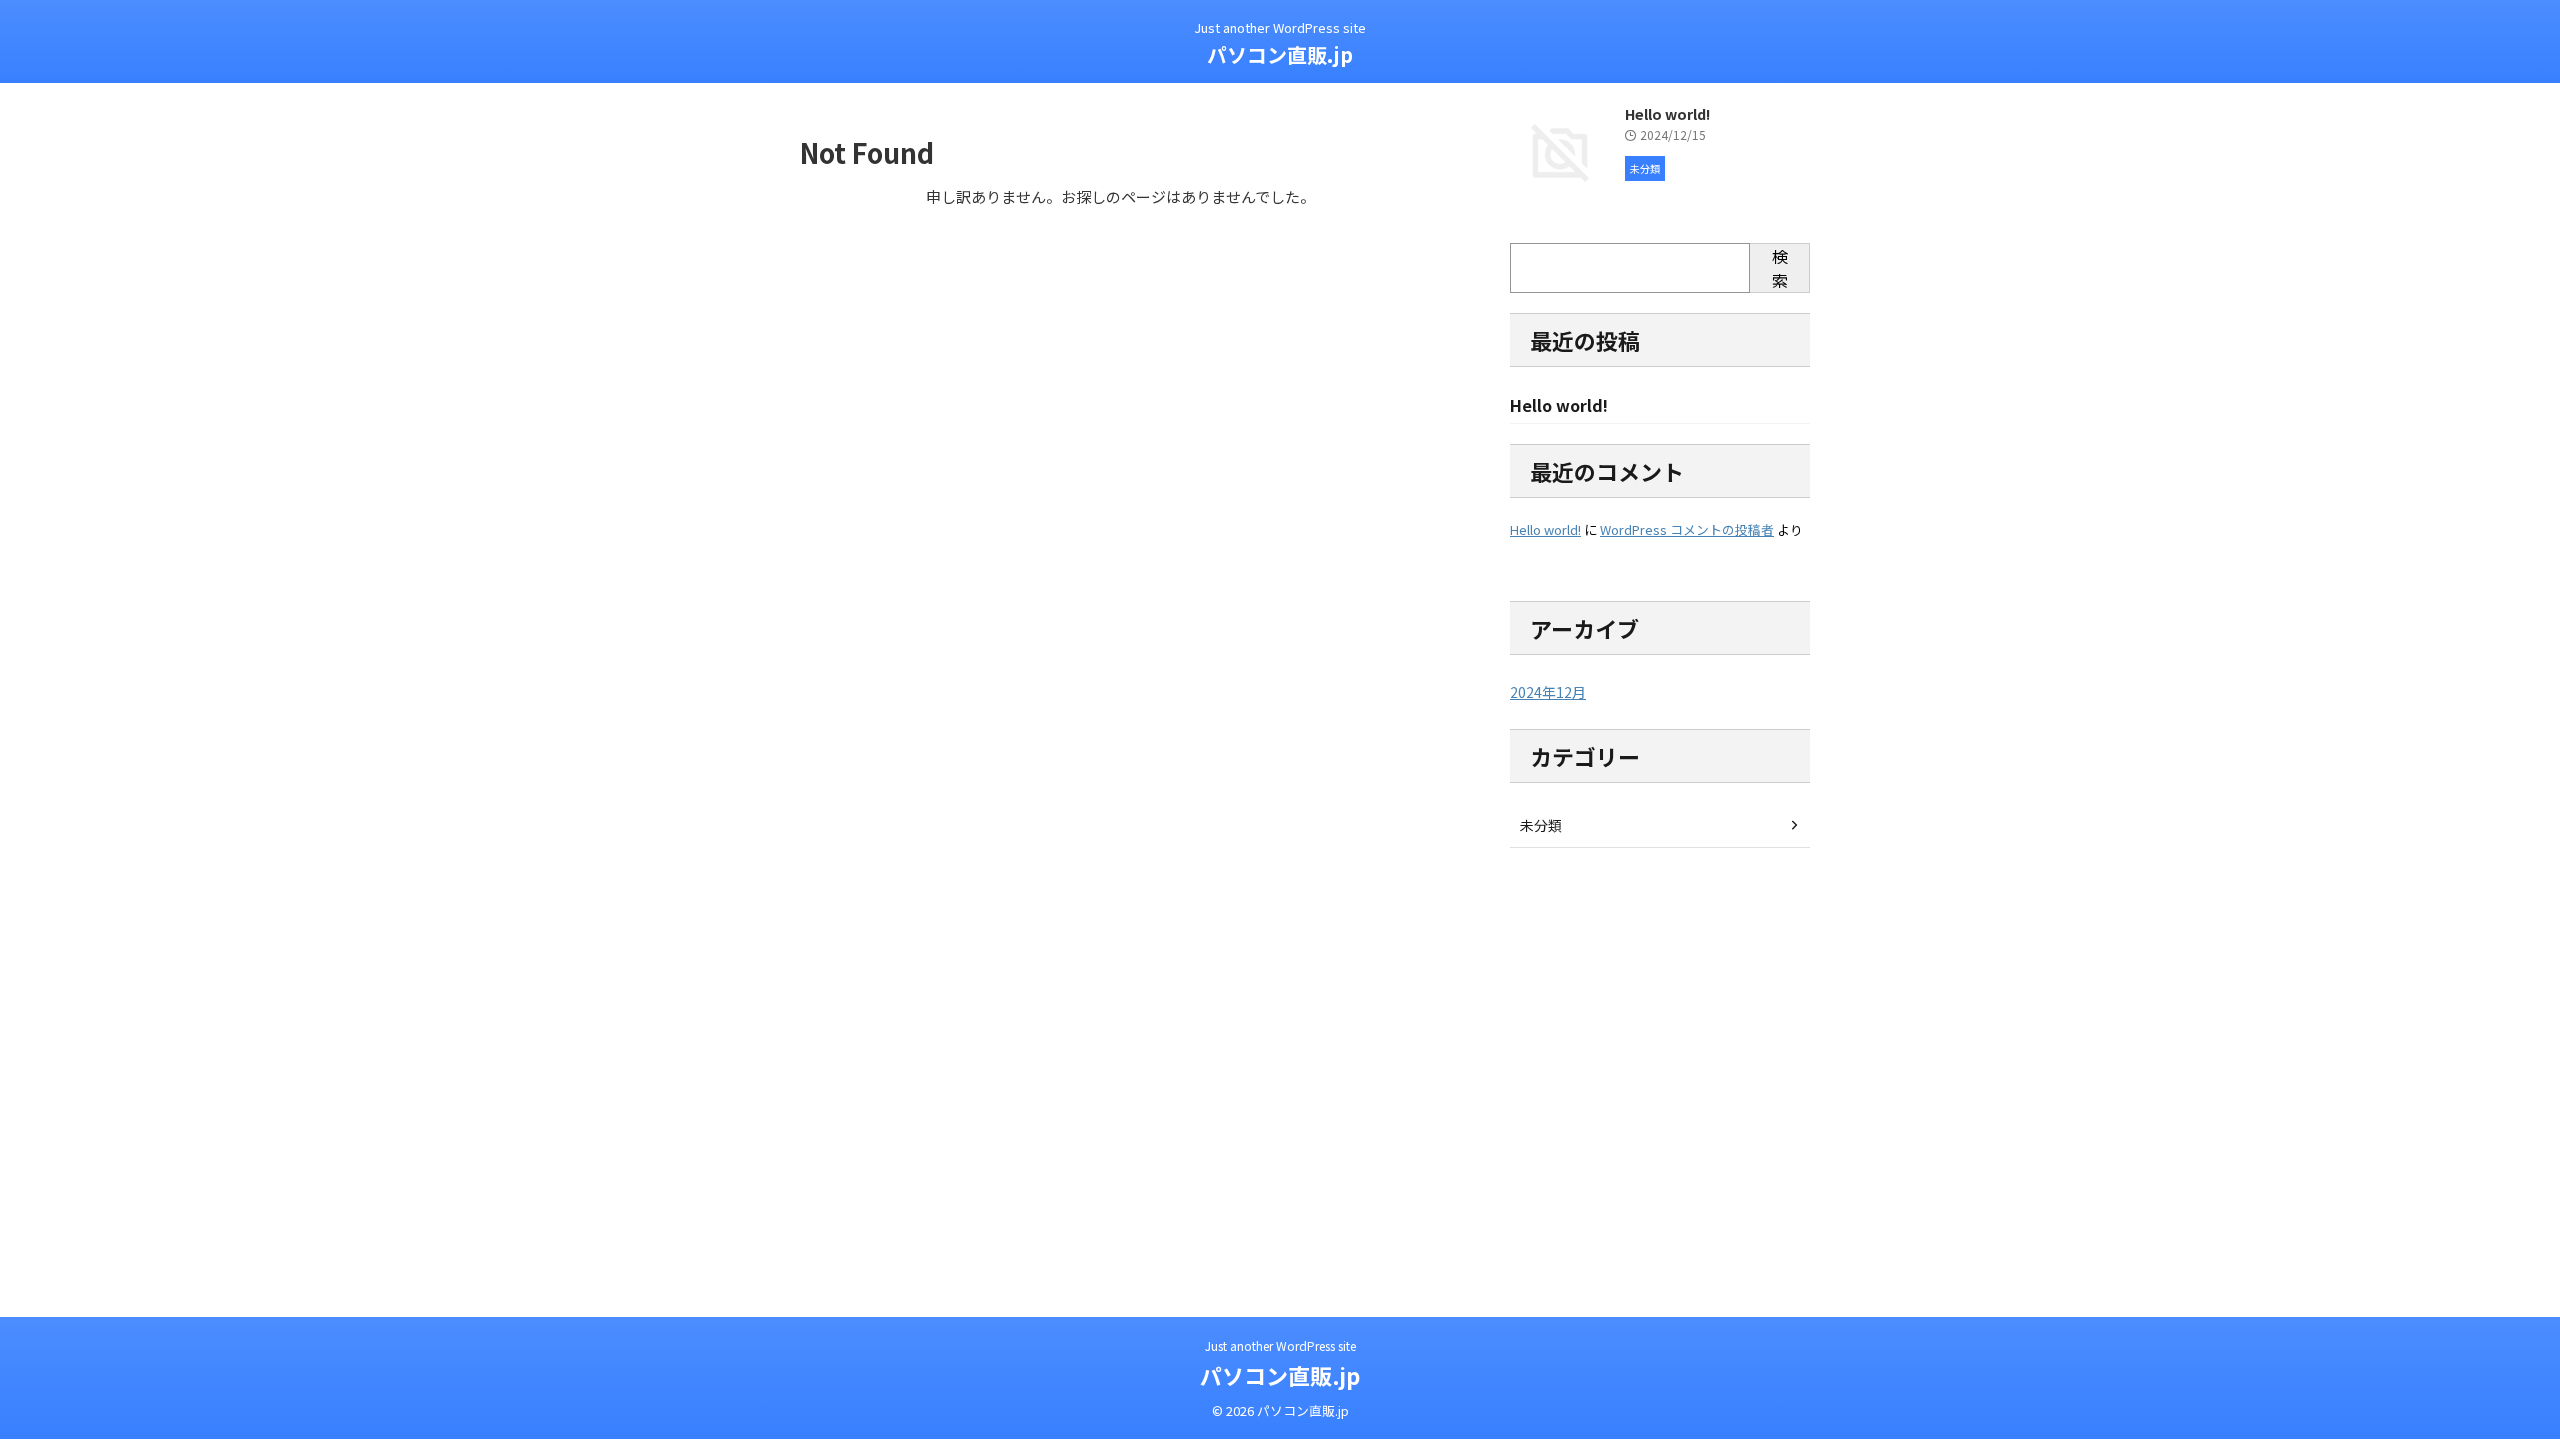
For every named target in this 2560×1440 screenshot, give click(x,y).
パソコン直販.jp (1280, 54)
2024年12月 (1548, 692)
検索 (1780, 268)
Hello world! (1667, 113)
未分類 (1541, 825)
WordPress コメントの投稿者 (1687, 529)
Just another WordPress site (1280, 1345)
